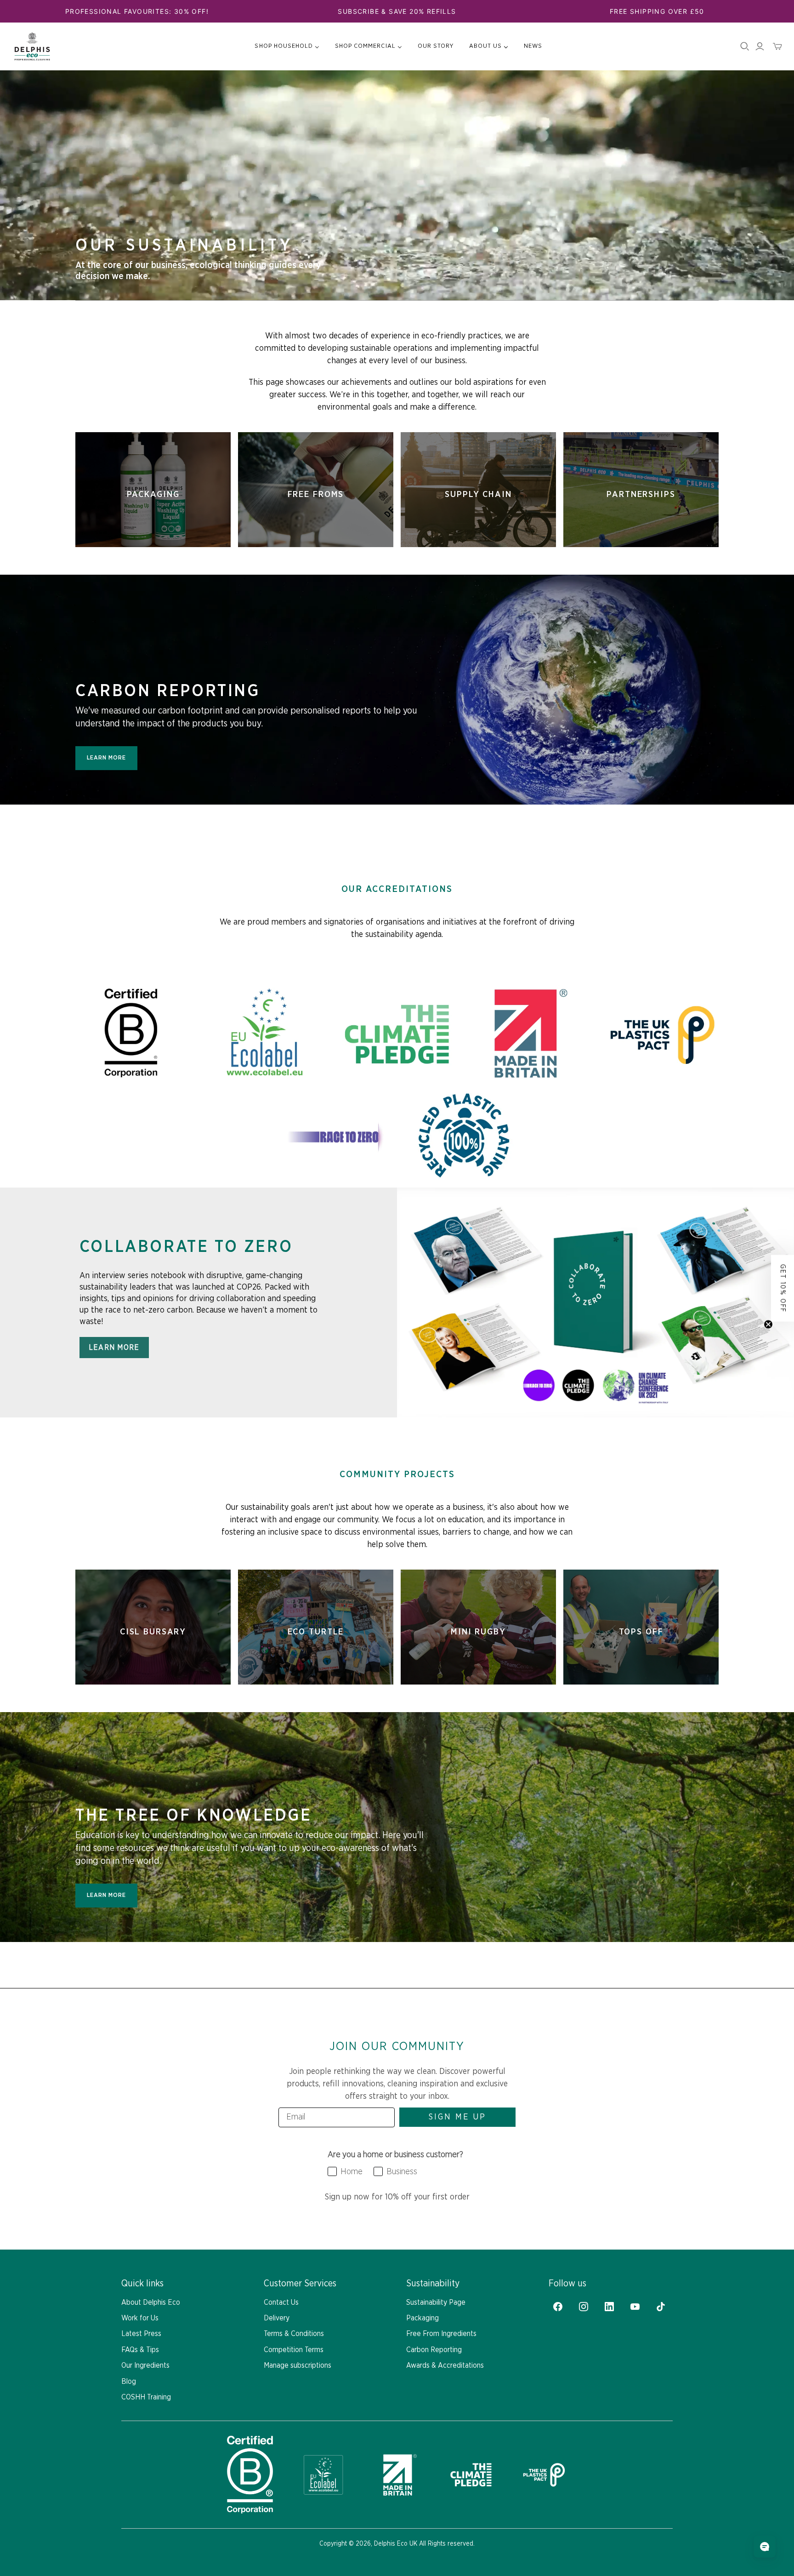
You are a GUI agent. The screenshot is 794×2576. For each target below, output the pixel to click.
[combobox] (302, 1306)
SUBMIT (305, 1396)
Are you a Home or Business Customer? (286, 1285)
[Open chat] (765, 2547)
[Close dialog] (565, 1171)
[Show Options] (379, 1306)
